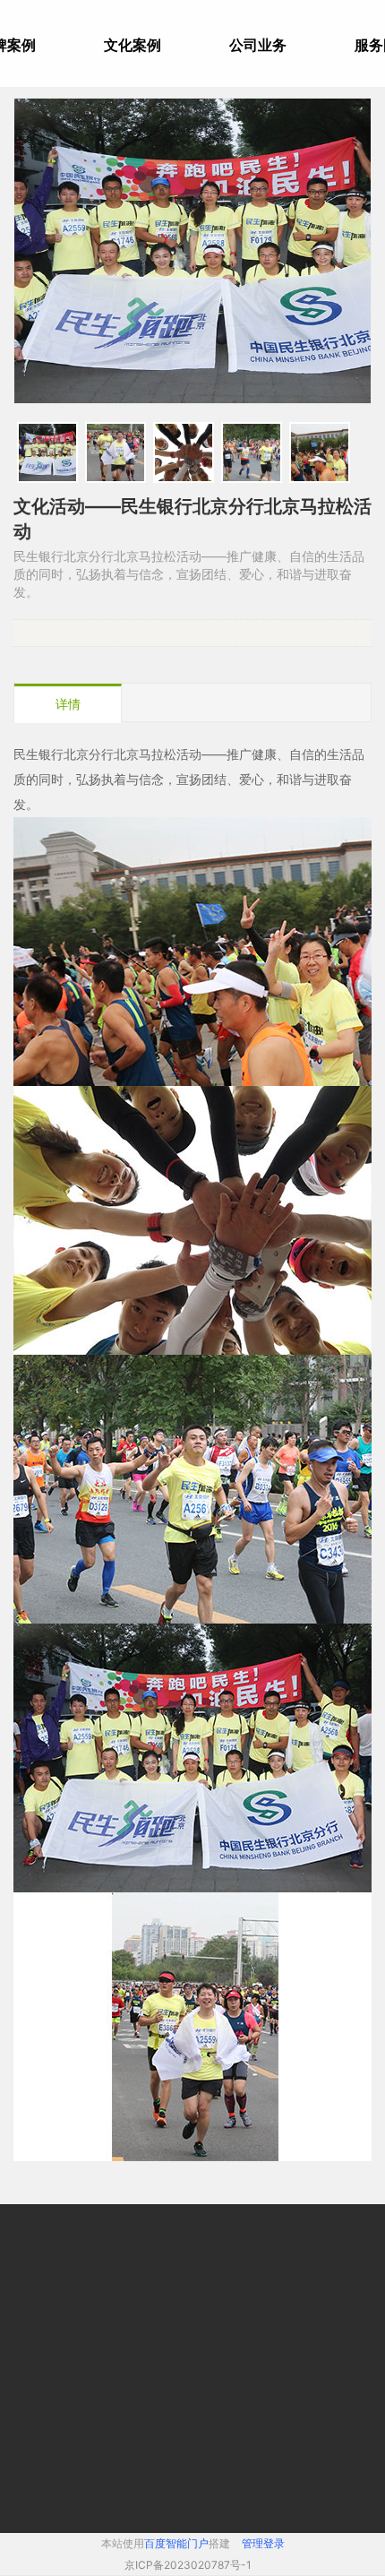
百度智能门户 (176, 2543)
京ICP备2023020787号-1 (188, 2565)
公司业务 (258, 45)
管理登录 (263, 2543)
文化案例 (133, 45)
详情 (68, 704)
